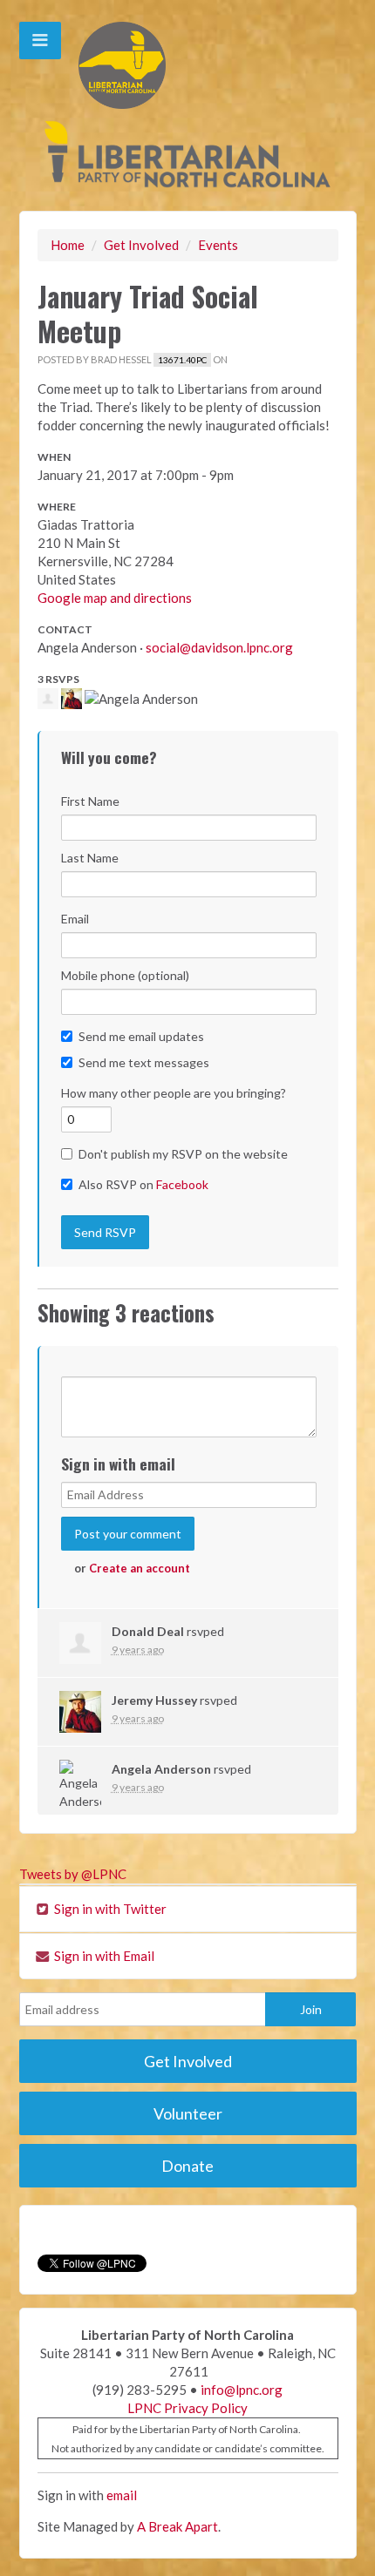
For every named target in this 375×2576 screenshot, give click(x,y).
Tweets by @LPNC (73, 1874)
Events (218, 245)
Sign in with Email (103, 1956)
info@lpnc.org (242, 2390)
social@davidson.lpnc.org (219, 647)
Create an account (140, 1568)
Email (75, 919)
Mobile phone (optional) (125, 975)
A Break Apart (177, 2526)
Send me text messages (144, 1062)
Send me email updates (141, 1036)
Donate (187, 2166)
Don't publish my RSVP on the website (183, 1154)
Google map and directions (115, 598)
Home (68, 245)
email (122, 2495)
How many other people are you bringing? (174, 1093)
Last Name (90, 858)
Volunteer (188, 2113)
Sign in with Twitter (109, 1909)
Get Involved (141, 245)
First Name (90, 801)
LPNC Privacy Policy (187, 2408)
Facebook (182, 1184)
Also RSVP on (143, 1184)
